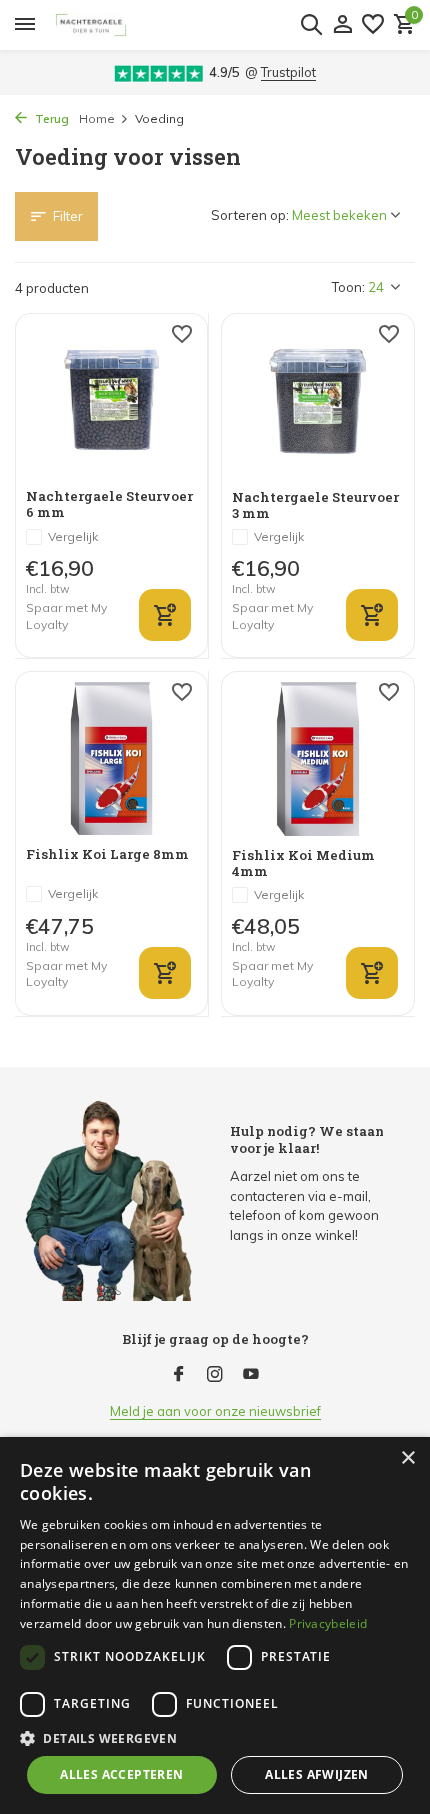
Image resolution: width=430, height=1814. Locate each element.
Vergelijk (73, 536)
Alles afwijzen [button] (317, 1774)
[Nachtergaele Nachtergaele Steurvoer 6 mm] (111, 400)
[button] (215, 1738)
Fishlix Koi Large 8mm (107, 854)
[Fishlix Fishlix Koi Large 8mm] (111, 758)
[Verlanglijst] (373, 25)
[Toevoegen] (165, 615)
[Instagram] (215, 1375)
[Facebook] (179, 1375)
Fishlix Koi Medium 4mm (303, 863)
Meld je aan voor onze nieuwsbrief (215, 1411)
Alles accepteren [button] (121, 1774)
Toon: (348, 287)
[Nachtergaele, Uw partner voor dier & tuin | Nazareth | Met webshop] (191, 25)
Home (97, 118)
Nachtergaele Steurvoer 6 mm (109, 504)
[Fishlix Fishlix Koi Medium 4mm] (318, 759)
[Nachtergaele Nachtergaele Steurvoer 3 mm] (318, 401)
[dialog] (215, 1625)
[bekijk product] (165, 973)
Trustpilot (288, 72)
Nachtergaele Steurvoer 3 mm (315, 505)
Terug (50, 118)
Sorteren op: (250, 215)
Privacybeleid (328, 1623)
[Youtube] (251, 1375)
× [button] (407, 1458)
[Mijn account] (342, 25)
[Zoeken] (311, 24)
